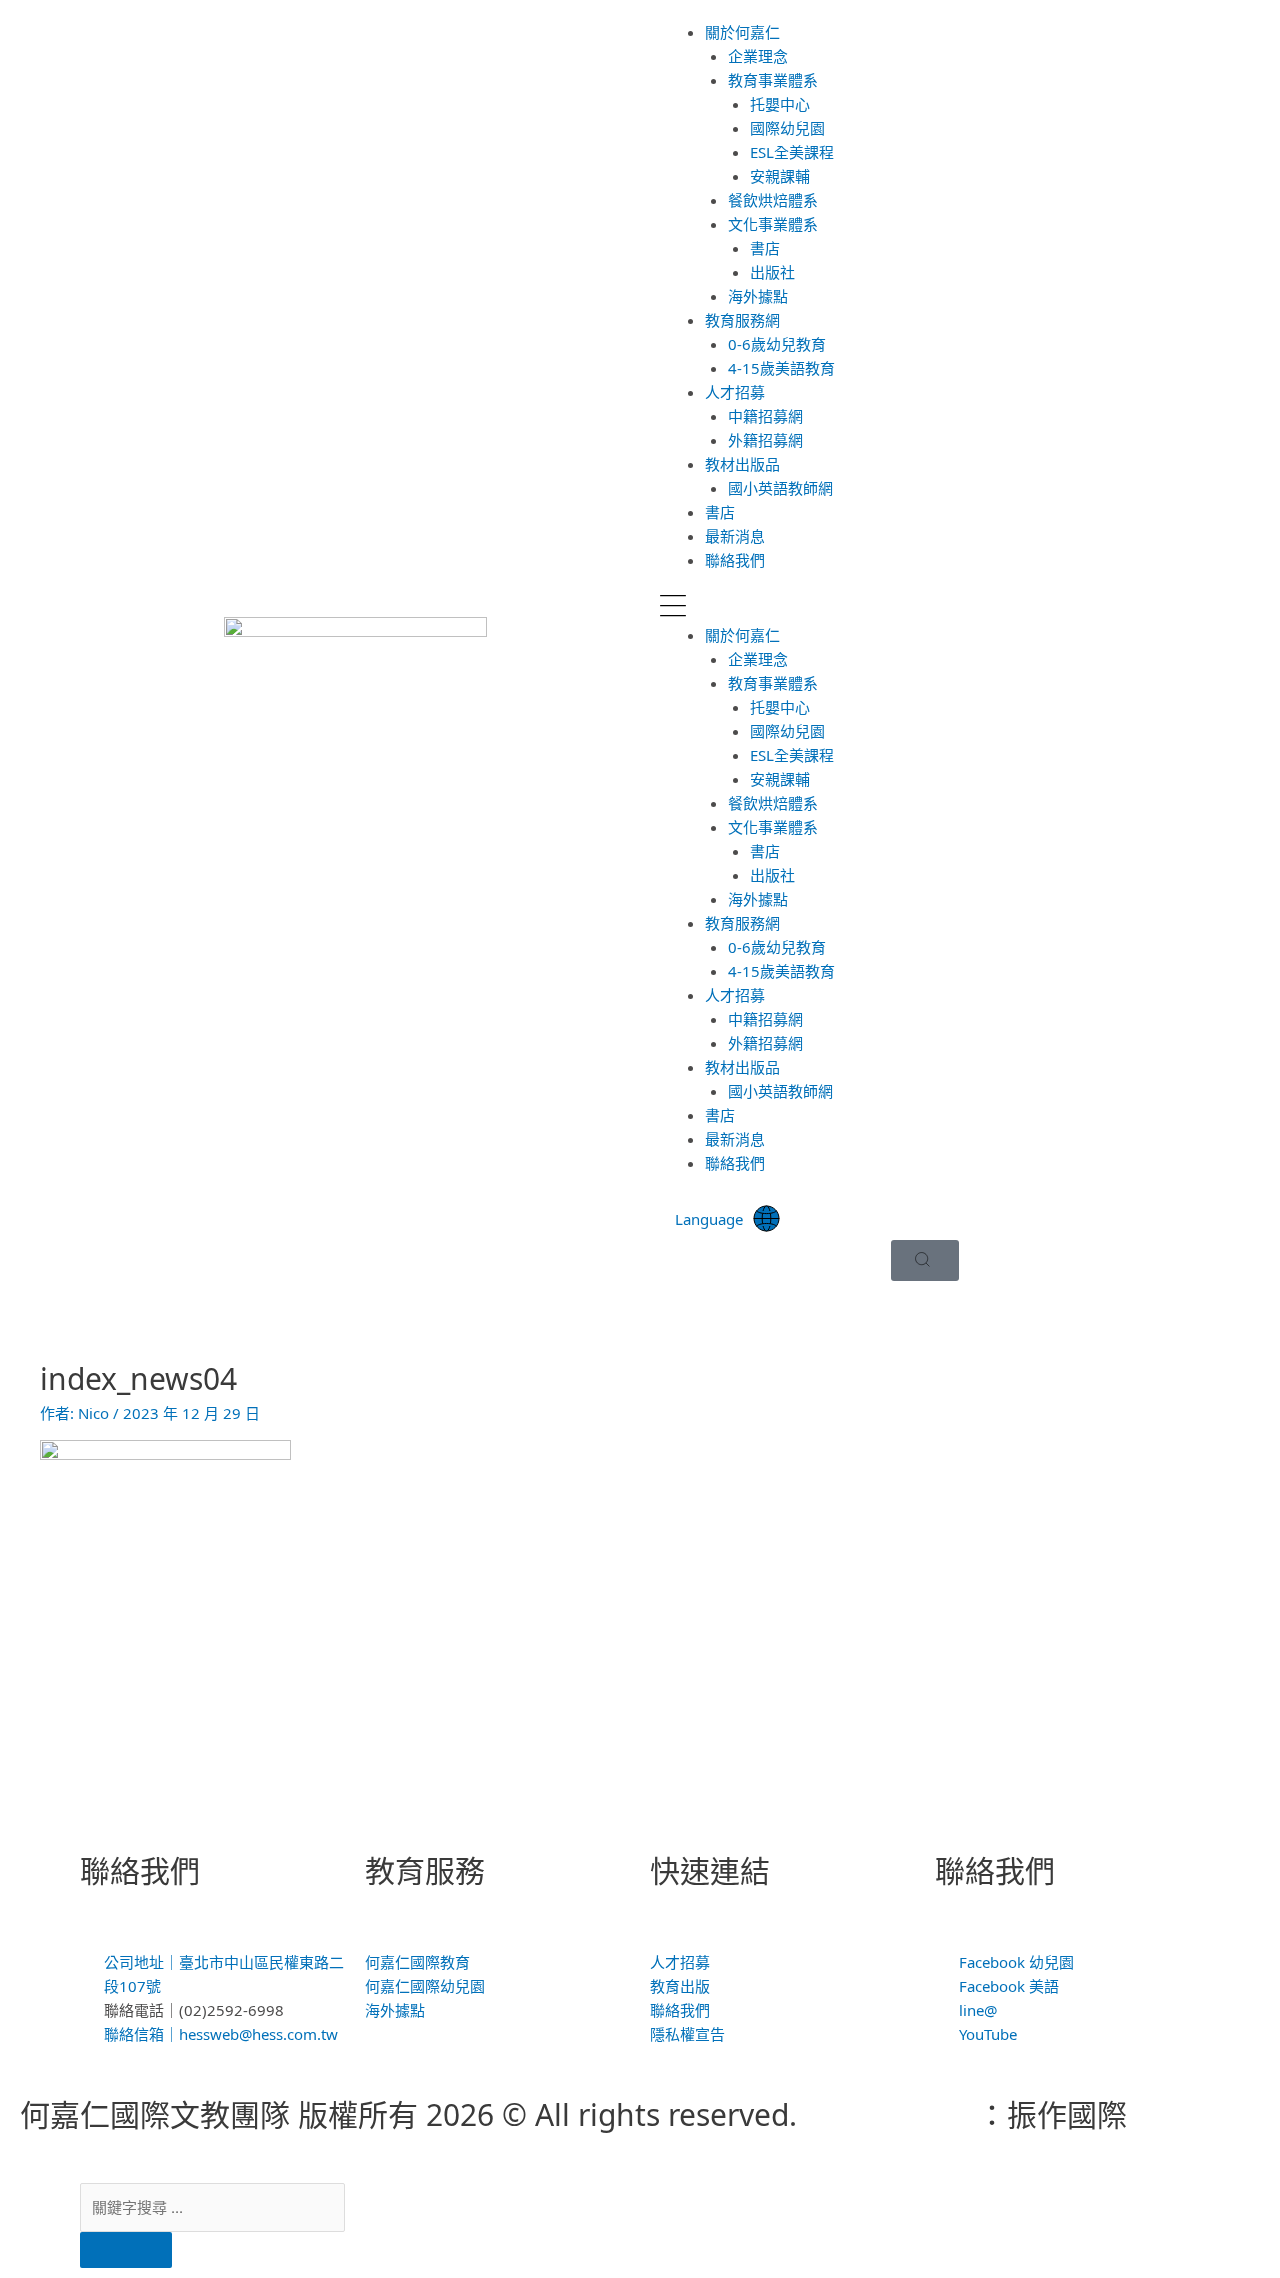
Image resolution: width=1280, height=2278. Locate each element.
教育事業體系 (773, 80)
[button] (925, 609)
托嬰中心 (780, 104)
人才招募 (735, 392)
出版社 (772, 272)
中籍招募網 (765, 416)
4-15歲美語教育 (781, 368)
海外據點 (758, 296)
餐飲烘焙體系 (773, 200)
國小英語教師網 (780, 488)
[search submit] (126, 2250)
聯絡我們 (735, 560)
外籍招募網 (765, 440)
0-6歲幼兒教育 (777, 344)
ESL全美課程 (792, 152)
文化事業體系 (773, 224)
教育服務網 (742, 320)
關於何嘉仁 (742, 32)
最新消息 (735, 536)
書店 (765, 248)
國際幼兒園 (787, 128)
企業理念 (758, 56)
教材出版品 (742, 464)
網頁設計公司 (887, 2114)
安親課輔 (780, 176)
